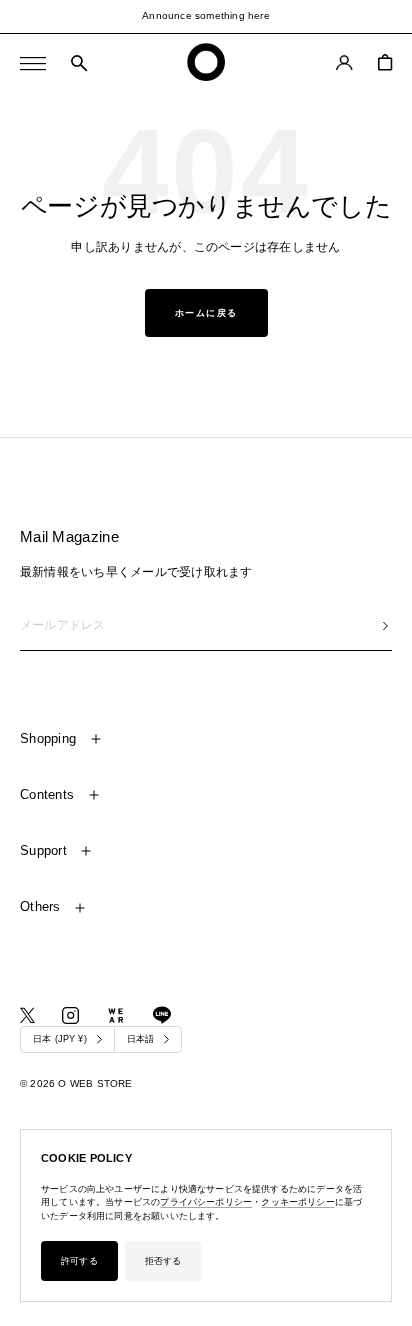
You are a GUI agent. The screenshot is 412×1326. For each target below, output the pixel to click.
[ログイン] (344, 62)
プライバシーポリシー (206, 1202)
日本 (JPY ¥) (60, 1039)
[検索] (79, 64)
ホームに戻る (206, 313)
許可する (79, 1261)
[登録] (385, 625)
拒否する (163, 1261)
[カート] (385, 62)
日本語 (141, 1039)
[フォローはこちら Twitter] (27, 1015)
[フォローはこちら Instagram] (70, 1015)
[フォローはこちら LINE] (162, 1015)
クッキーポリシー (297, 1202)
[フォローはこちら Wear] (116, 1015)
